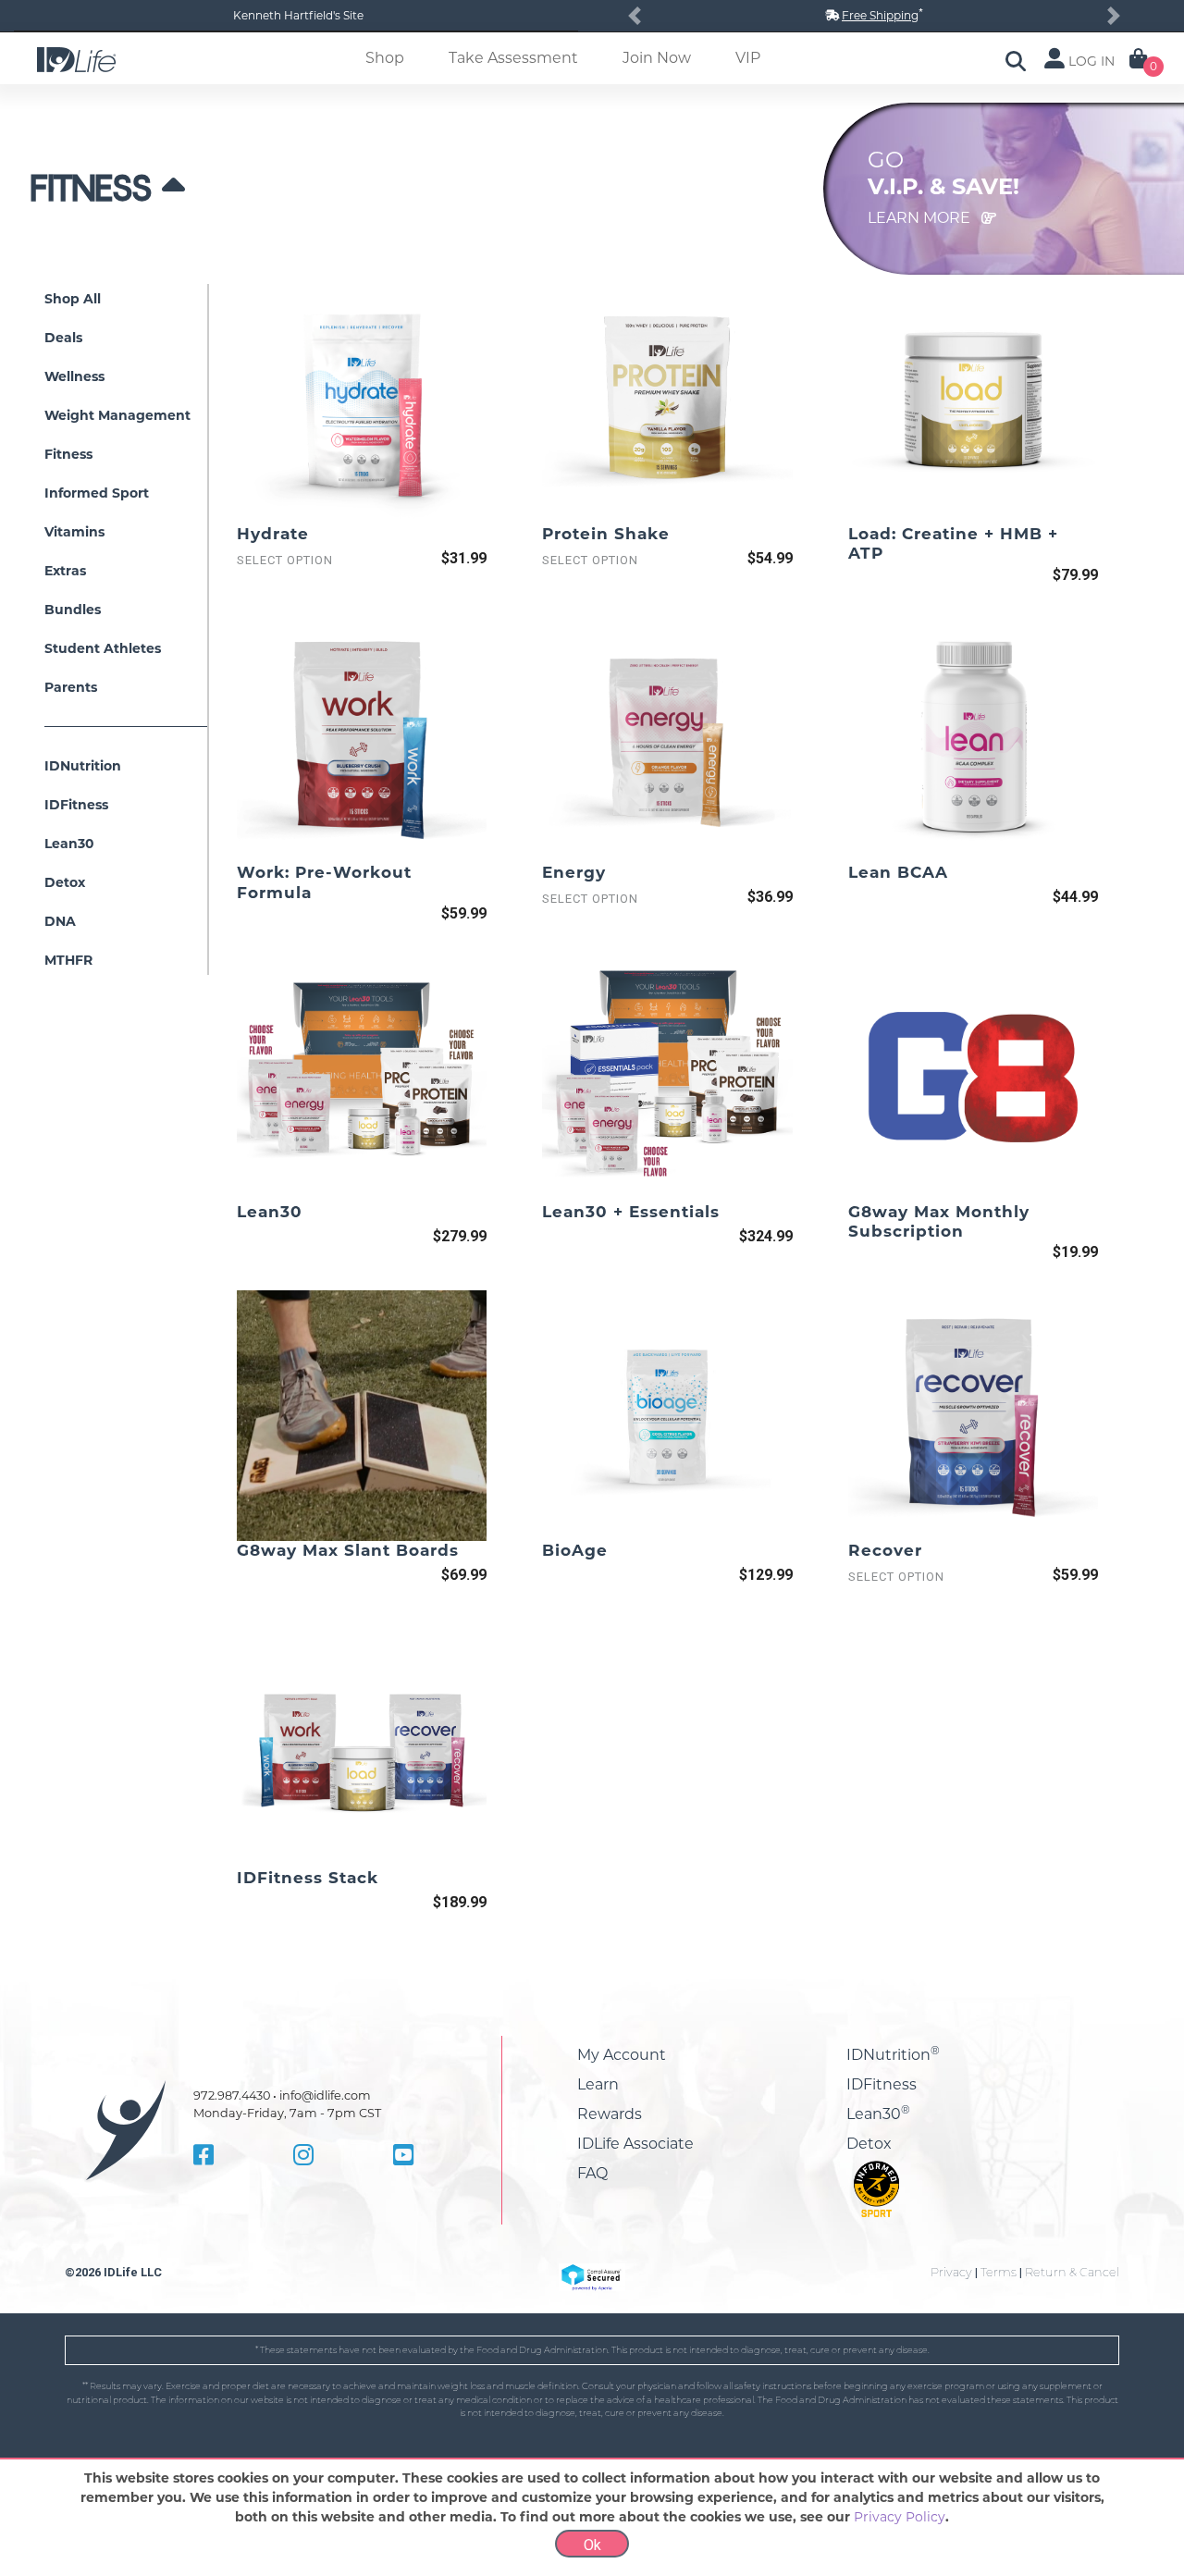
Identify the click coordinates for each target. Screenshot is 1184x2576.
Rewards (610, 2114)
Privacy (951, 2272)
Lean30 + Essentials (631, 1212)
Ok (592, 2545)
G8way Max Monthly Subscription (939, 1221)
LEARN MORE (921, 218)
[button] (635, 16)
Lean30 (270, 1212)
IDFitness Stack (308, 1878)
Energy (574, 872)
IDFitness (882, 2084)
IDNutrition (893, 2055)
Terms (999, 2272)
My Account (622, 2055)
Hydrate (273, 534)
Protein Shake (606, 534)
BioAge (575, 1550)
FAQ (592, 2173)
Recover (885, 1550)
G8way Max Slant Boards (348, 1550)
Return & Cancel (1072, 2272)
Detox (869, 2144)
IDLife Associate (635, 2144)
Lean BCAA (898, 872)
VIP (748, 58)
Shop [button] (385, 58)
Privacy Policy (900, 2517)
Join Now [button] (657, 58)
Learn (598, 2084)
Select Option (285, 560)
